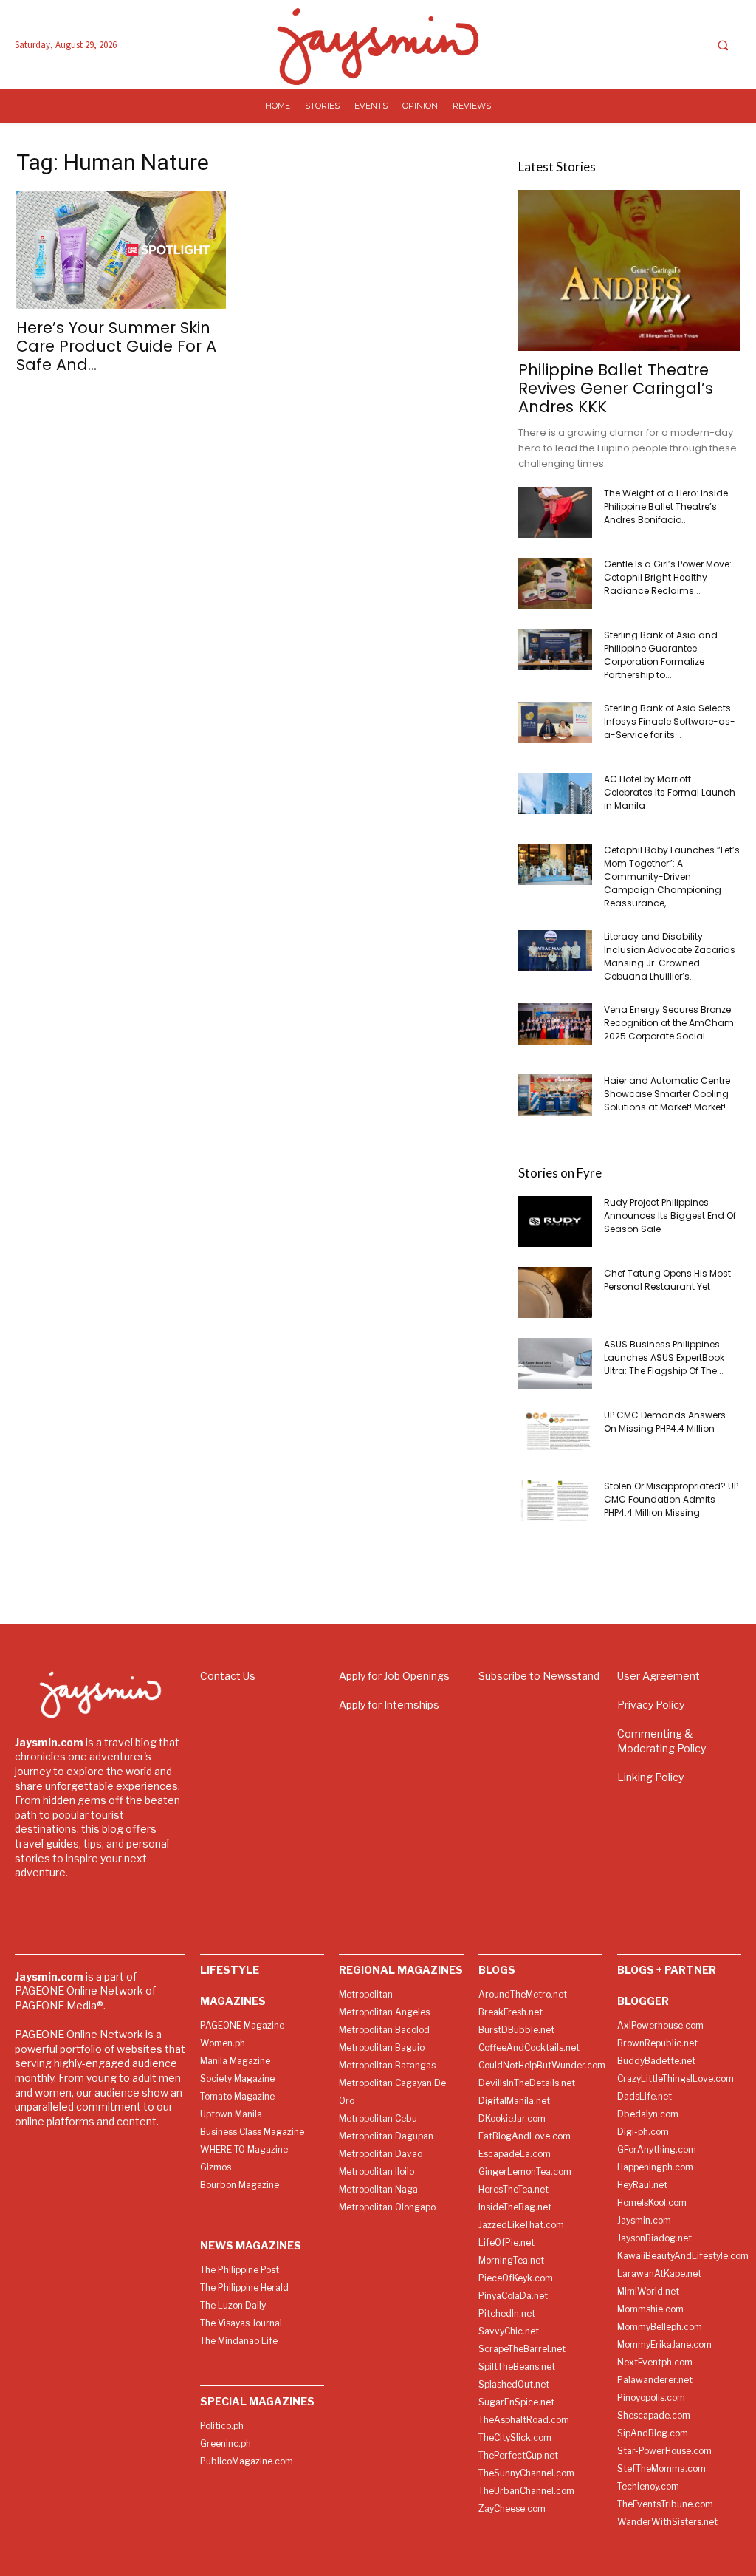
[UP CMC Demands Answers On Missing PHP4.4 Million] (555, 1429)
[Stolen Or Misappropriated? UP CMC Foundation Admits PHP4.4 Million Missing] (555, 1500)
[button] (723, 45)
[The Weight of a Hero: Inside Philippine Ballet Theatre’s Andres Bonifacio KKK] (555, 512)
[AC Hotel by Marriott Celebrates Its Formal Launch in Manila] (555, 793)
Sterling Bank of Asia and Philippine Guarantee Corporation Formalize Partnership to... (661, 655)
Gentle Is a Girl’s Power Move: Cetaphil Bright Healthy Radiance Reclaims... (668, 577)
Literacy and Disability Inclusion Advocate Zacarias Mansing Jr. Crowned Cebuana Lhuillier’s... (670, 956)
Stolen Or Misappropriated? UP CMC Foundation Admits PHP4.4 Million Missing (671, 1499)
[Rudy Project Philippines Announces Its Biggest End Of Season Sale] (555, 1222)
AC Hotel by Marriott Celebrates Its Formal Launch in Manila (670, 792)
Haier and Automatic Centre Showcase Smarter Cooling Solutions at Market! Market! (667, 1094)
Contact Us (228, 1676)
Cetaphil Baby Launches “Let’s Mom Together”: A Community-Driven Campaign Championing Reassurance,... (672, 877)
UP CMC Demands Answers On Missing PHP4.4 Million (665, 1422)
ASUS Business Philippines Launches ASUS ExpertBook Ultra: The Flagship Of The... (664, 1357)
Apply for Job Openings (394, 1676)
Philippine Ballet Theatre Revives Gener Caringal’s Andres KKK (616, 388)
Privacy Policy (651, 1705)
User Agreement (659, 1676)
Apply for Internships (389, 1705)
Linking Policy (650, 1777)
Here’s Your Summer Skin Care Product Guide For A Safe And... (116, 346)
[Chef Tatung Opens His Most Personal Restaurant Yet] (555, 1292)
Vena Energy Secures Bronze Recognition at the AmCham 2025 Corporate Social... (669, 1023)
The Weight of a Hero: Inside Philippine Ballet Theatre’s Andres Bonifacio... (666, 506)
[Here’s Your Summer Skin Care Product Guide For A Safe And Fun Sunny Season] (127, 250)
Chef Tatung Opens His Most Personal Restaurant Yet (667, 1280)
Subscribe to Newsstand (539, 1676)
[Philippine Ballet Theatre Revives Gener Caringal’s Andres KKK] (629, 270)
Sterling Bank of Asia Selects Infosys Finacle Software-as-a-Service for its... (670, 721)
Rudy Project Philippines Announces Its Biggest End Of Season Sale (670, 1216)
